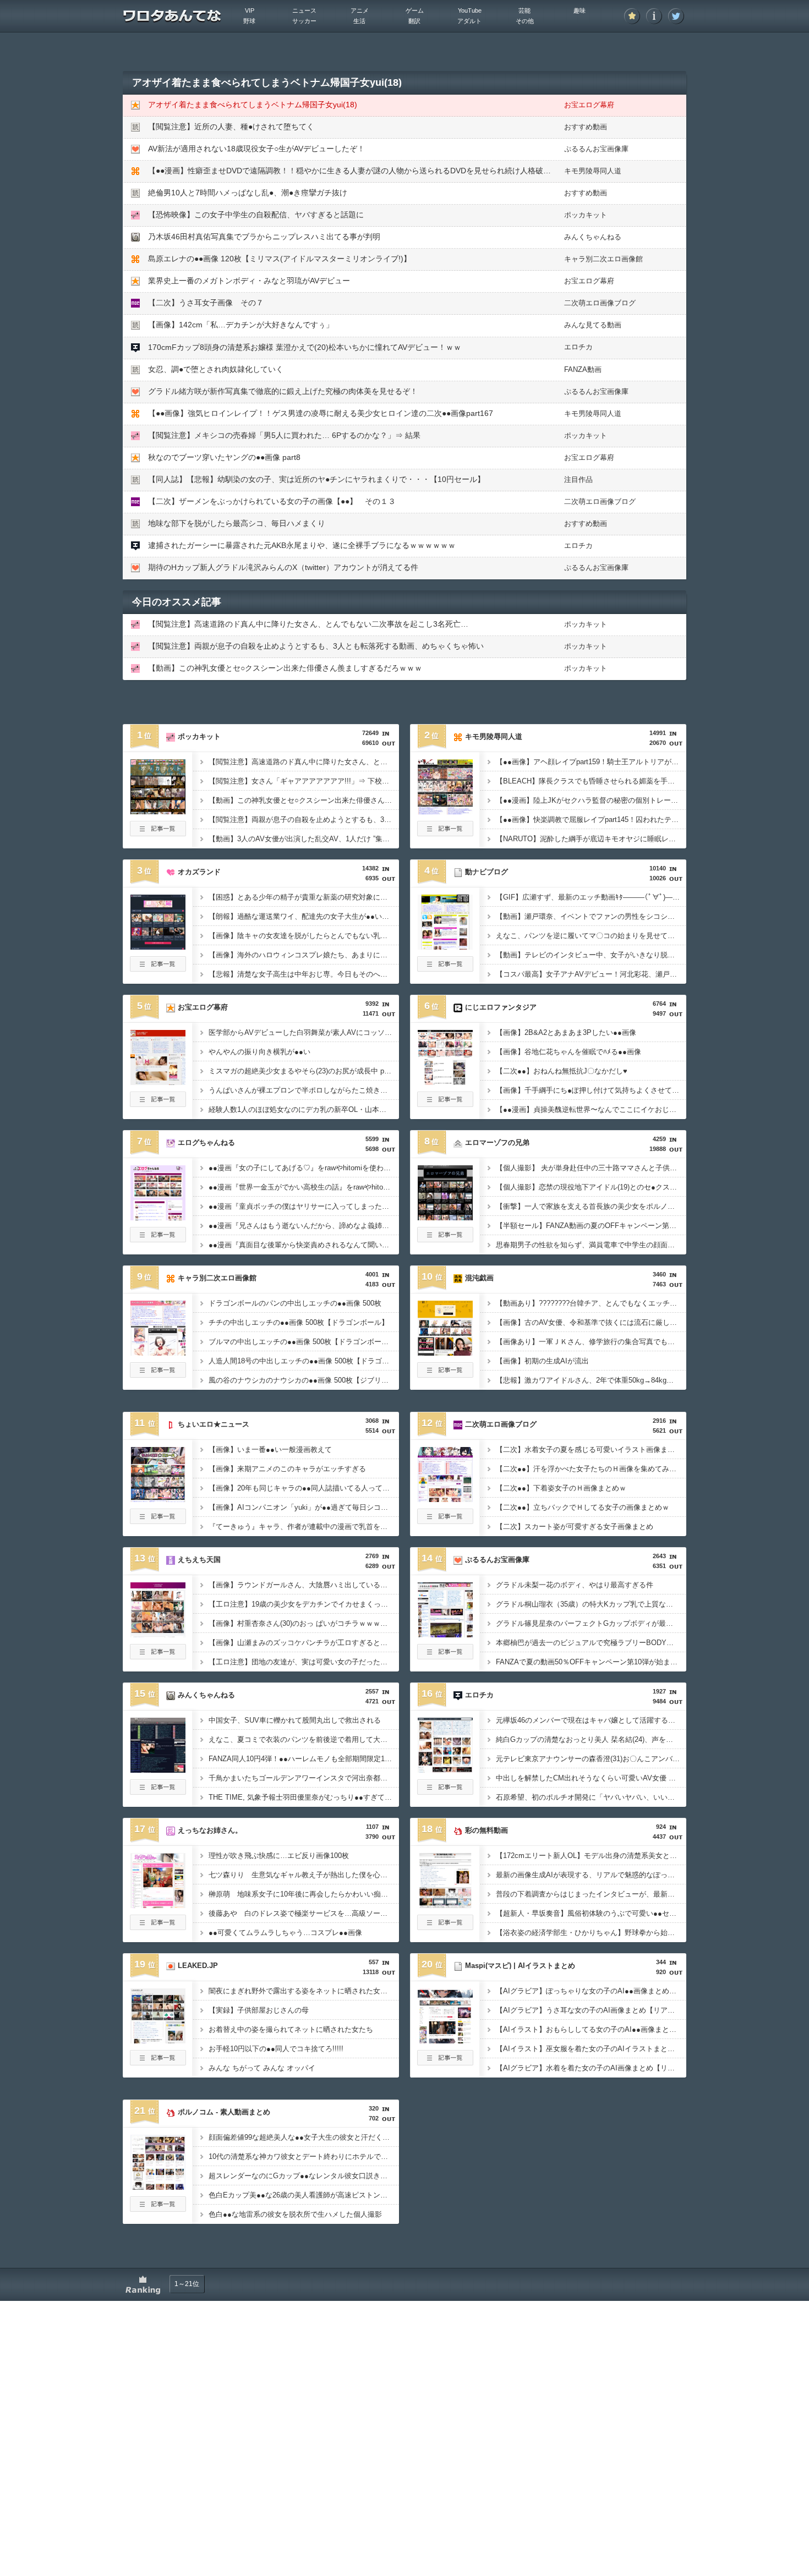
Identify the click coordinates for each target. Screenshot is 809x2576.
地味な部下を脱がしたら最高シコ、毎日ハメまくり (237, 523)
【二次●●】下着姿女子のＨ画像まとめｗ (561, 1488)
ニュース (304, 10)
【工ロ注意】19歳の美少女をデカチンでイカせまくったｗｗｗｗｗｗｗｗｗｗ (304, 1604)
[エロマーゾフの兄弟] (445, 1217)
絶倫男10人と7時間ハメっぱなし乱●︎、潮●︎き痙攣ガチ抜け (248, 193)
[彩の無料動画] (445, 1905)
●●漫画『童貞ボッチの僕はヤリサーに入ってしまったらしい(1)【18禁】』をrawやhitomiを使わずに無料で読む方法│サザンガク (304, 1206)
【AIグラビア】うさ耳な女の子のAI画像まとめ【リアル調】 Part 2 (591, 2010)
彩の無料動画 (487, 1830)
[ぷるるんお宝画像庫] (445, 1634)
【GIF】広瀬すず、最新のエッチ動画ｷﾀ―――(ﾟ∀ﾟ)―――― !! (591, 897)
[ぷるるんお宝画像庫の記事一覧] (445, 1656)
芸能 (524, 10)
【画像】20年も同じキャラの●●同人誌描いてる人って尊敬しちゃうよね (304, 1488)
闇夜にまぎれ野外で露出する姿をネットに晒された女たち (302, 1991)
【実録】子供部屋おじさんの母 (259, 2010)
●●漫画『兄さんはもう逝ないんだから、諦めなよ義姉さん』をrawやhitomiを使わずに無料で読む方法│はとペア (304, 1226)
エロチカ (578, 347)
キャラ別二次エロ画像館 (603, 259)
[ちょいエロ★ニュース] (158, 1499)
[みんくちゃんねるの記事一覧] (158, 1791)
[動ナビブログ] (445, 946)
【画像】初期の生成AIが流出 (542, 1361)
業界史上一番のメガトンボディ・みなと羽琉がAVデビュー (249, 281)
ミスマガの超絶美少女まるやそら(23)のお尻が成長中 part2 (302, 1071)
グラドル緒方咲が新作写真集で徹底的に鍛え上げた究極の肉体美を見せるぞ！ (283, 391)
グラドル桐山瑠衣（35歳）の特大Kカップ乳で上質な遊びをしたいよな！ (591, 1604)
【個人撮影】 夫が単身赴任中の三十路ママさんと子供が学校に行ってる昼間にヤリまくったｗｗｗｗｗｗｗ (591, 1168)
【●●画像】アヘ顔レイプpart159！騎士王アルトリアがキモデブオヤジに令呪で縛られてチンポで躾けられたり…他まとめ (591, 762)
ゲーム (415, 10)
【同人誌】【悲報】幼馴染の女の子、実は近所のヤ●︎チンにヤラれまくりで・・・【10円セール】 (316, 479)
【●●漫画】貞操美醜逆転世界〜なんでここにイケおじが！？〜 (591, 1109)
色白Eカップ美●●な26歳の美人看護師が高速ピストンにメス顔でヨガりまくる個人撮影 (304, 2195)
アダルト (469, 21)
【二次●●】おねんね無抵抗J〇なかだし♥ (562, 1071)
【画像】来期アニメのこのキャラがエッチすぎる (287, 1469)
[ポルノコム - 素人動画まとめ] (158, 2186)
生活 (359, 21)
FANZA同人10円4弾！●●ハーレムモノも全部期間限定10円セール (304, 1759)
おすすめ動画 (586, 127)
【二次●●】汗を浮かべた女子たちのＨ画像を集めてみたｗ (590, 1469)
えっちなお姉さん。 (210, 1830)
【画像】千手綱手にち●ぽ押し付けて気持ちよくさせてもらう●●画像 (591, 1090)
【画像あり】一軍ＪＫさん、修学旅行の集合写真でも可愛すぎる (591, 1342)
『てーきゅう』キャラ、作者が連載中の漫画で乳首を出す (302, 1527)
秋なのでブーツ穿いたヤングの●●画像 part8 (224, 457)
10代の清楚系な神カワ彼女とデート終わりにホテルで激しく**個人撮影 (304, 2156)
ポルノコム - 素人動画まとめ (224, 2112)
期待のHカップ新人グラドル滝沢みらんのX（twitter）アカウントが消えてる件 (283, 567)
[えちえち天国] (158, 1634)
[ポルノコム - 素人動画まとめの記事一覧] (158, 2208)
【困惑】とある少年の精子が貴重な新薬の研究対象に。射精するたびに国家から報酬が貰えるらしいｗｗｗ (304, 897)
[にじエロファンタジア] (445, 1082)
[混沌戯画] (445, 1352)
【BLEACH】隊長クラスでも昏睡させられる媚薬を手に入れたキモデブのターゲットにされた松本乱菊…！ (591, 781)
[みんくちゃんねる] (158, 1769)
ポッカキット (586, 215)
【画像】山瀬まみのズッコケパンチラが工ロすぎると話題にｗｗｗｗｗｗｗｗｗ (304, 1643)
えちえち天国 (199, 1560)
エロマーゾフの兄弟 (497, 1142)
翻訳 (414, 21)
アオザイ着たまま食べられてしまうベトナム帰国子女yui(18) (253, 105)
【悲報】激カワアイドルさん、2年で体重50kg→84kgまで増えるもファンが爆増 (591, 1380)
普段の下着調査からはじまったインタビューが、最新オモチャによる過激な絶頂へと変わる (591, 1894)
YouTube (470, 10)
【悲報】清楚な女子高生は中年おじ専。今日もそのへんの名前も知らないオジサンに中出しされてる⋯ (304, 974)
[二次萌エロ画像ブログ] (445, 1499)
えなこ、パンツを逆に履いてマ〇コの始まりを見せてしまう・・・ (591, 936)
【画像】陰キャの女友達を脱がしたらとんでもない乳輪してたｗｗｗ (304, 936)
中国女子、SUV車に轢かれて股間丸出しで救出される (295, 1720)
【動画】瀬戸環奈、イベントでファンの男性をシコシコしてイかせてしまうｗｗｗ (591, 916)
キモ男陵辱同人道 (593, 171)
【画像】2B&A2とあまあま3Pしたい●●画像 (566, 1032)
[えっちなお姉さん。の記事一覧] (158, 1927)
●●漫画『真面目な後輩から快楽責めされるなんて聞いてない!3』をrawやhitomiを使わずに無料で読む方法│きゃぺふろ (304, 1245)
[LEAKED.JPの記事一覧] (158, 2062)
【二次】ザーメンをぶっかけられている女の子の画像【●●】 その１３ (272, 501)
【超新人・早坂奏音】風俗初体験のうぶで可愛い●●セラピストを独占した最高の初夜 (591, 1913)
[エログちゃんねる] (158, 1217)
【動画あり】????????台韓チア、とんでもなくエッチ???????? (591, 1303)
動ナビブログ (487, 872)
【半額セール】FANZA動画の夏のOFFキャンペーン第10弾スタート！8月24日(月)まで (591, 1226)
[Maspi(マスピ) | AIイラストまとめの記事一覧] (445, 2062)
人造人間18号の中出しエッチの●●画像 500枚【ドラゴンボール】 (304, 1361)
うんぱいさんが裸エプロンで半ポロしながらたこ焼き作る (302, 1090)
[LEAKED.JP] (158, 2040)
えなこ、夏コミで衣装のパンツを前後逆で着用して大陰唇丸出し (304, 1739)
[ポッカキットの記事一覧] (158, 833)
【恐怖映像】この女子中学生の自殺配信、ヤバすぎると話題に (256, 215)
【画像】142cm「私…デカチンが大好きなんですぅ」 (241, 325)
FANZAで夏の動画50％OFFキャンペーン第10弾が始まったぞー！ (591, 1662)
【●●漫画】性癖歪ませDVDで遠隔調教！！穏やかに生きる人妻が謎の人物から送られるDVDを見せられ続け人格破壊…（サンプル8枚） (382, 171)
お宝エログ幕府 (589, 105)
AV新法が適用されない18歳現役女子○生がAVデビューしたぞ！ (256, 149)
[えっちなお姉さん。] (158, 1905)
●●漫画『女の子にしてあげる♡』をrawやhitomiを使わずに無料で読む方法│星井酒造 (304, 1168)
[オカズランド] (158, 946)
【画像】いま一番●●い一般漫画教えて (270, 1449)
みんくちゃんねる (593, 237)
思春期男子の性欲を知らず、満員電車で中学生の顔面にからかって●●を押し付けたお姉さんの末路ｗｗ (591, 1245)
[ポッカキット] (158, 811)
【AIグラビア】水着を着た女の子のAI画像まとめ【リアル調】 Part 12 (591, 2068)
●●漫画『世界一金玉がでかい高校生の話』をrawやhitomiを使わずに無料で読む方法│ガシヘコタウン (304, 1187)
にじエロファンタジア (501, 1007)
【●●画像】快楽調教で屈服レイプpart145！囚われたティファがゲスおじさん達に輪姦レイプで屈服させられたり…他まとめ (591, 820)
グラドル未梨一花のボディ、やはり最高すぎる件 (575, 1585)
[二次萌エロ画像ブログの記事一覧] (445, 1521)
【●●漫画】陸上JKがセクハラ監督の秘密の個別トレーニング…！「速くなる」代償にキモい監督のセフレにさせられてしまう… (591, 800)
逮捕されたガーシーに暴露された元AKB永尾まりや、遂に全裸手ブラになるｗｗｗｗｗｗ (302, 545)
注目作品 (578, 479)
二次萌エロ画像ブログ (600, 303)
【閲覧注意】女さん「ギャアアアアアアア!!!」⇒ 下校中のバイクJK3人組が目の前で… (304, 781)
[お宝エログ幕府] (158, 1082)
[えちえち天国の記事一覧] (158, 1656)
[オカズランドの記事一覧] (158, 968)
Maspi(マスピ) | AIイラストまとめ (520, 1966)
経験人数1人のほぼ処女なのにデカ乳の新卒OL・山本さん (301, 1109)
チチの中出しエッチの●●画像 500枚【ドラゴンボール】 (299, 1322)
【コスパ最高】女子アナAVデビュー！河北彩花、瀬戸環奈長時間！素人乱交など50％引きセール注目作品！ (591, 974)
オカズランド (199, 872)
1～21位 (187, 2284)
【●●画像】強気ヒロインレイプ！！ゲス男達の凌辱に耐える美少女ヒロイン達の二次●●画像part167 (321, 413)
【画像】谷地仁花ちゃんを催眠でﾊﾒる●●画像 (569, 1052)
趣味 (580, 10)
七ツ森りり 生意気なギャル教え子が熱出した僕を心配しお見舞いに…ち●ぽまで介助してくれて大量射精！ (304, 1875)
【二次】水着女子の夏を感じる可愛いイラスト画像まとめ (589, 1449)
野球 (249, 21)
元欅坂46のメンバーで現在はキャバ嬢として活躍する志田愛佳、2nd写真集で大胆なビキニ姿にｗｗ (591, 1720)
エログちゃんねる (206, 1142)
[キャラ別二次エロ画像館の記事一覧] (158, 1374)
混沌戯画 (479, 1278)
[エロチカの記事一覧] (445, 1791)
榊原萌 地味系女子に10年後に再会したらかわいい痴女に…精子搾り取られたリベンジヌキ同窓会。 (304, 1894)
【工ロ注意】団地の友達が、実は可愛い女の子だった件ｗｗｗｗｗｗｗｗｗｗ (304, 1662)
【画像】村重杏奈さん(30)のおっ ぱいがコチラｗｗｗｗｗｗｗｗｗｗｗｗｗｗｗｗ (304, 1623)
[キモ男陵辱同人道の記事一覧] (445, 833)
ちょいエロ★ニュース (214, 1424)
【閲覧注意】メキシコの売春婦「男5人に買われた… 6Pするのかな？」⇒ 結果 (284, 435)
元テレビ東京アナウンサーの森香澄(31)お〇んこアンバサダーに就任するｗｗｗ (591, 1759)
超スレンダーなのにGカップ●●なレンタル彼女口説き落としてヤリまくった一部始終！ (304, 2176)
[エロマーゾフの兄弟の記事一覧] (445, 1239)
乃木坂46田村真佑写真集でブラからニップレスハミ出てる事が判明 (264, 237)
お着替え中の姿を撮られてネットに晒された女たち (291, 2029)
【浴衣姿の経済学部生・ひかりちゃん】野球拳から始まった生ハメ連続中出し (591, 1933)
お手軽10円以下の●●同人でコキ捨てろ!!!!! (276, 2049)
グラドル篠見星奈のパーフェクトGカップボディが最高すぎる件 (591, 1623)
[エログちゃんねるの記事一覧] (158, 1239)
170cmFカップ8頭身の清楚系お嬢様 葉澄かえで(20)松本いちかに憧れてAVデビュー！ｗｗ (305, 347)
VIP (250, 10)
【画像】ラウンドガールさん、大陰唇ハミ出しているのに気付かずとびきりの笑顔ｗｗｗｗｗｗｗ (304, 1585)
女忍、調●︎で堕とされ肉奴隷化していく (216, 369)
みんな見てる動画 (593, 325)
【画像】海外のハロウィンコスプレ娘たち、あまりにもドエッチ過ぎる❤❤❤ (304, 955)
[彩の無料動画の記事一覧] (445, 1927)
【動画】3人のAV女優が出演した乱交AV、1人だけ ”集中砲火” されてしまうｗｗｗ (304, 839)
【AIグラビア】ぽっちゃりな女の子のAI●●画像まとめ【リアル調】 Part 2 (591, 1991)
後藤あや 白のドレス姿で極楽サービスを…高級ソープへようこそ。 (304, 1913)
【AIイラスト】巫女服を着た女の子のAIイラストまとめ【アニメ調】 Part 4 (591, 2049)
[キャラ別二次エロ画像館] (158, 1352)
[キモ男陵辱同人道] (445, 811)
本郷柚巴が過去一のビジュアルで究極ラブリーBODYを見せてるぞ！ (591, 1643)
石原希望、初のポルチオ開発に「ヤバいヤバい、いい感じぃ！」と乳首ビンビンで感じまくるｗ (591, 1797)
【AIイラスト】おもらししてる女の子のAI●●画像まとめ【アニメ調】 (591, 2029)
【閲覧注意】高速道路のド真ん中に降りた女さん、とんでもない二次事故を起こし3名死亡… (308, 624)
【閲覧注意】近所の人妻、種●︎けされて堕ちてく (231, 127)
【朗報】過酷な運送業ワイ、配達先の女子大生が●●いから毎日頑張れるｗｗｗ (304, 916)
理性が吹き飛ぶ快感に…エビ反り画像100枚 (279, 1856)
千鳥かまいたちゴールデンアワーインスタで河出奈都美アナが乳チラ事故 (304, 1778)
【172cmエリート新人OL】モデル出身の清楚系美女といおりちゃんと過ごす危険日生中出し (591, 1856)
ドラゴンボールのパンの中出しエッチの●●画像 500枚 (295, 1303)
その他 (525, 21)
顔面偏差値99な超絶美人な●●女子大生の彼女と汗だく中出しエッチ (304, 2137)
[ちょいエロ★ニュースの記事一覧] (158, 1521)
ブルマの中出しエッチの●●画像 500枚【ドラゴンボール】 (302, 1342)
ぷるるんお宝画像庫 (596, 149)
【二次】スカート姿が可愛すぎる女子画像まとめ (575, 1527)
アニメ (360, 10)
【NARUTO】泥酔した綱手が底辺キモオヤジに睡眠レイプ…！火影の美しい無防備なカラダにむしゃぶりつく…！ (591, 839)
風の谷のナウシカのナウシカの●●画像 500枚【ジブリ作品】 (304, 1380)
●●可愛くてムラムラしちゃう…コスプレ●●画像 (285, 1933)
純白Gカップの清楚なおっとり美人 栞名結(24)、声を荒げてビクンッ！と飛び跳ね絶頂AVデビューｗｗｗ (591, 1739)
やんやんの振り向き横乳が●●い (259, 1052)
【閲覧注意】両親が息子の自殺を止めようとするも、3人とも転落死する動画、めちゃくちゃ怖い (316, 646)
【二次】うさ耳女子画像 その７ (206, 303)
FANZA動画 (583, 369)
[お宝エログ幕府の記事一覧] (158, 1104)
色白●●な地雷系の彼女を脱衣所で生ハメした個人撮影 (295, 2214)
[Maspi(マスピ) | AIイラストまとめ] (445, 2040)
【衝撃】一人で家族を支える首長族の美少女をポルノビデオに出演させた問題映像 (591, 1206)
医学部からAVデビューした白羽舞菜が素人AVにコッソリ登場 (304, 1032)
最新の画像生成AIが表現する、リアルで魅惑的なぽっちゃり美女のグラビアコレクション (591, 1875)
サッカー (304, 21)
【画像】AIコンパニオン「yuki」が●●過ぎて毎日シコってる (304, 1507)
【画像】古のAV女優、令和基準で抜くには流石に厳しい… (590, 1322)
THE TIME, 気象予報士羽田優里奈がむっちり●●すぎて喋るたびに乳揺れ (304, 1797)
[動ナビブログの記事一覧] (445, 968)
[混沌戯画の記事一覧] (445, 1374)
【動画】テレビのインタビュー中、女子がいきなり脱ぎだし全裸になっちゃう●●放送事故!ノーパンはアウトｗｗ (591, 955)
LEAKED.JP (198, 1966)
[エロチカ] (445, 1769)
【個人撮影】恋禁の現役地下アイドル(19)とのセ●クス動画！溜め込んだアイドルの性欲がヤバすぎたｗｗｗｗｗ (591, 1187)
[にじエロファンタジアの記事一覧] (445, 1104)
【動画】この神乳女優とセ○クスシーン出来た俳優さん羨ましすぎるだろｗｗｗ (285, 668)
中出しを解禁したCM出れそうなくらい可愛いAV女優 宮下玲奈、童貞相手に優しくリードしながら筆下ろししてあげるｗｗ (591, 1778)
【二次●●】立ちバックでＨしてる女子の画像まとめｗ (583, 1507)
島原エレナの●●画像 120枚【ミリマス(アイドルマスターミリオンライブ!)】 (280, 259)
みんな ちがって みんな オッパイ (262, 2068)
